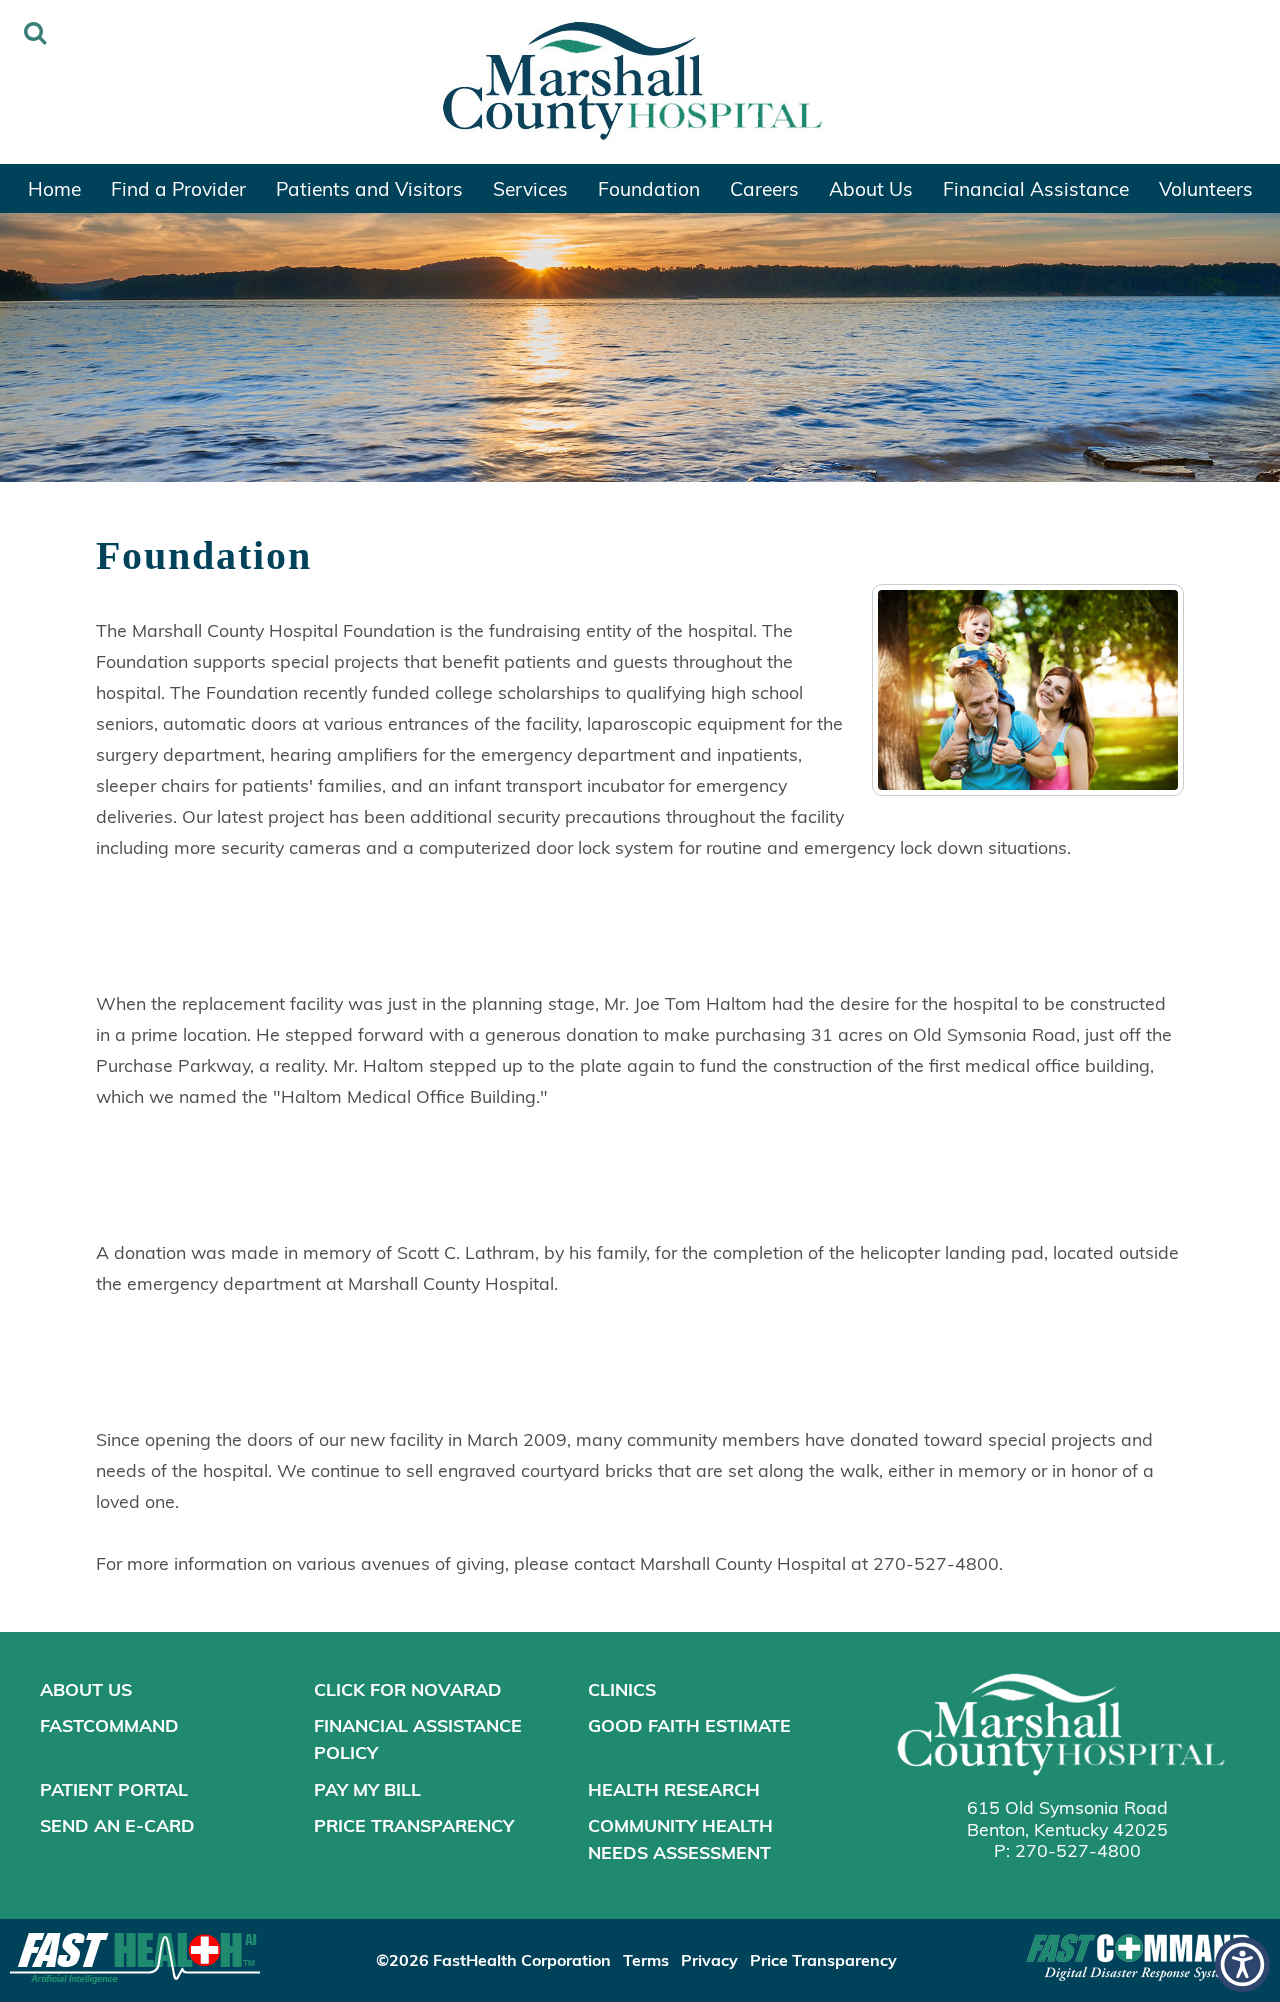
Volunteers (1206, 188)
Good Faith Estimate (689, 1725)
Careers (764, 188)
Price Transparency (414, 1825)
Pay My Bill (367, 1789)
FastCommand (109, 1725)
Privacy (709, 1959)
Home (54, 188)
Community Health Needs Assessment (680, 1838)
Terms (646, 1959)
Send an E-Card (117, 1825)
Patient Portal (114, 1789)
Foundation (649, 188)
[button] (1242, 1964)
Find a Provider (178, 188)
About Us (871, 188)
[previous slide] (45, 353)
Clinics (622, 1689)
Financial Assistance (1036, 188)
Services (530, 188)
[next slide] (1235, 353)
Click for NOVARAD (408, 1689)
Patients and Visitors (369, 188)
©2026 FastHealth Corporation (493, 1959)
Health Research (674, 1789)
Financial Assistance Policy (418, 1738)
